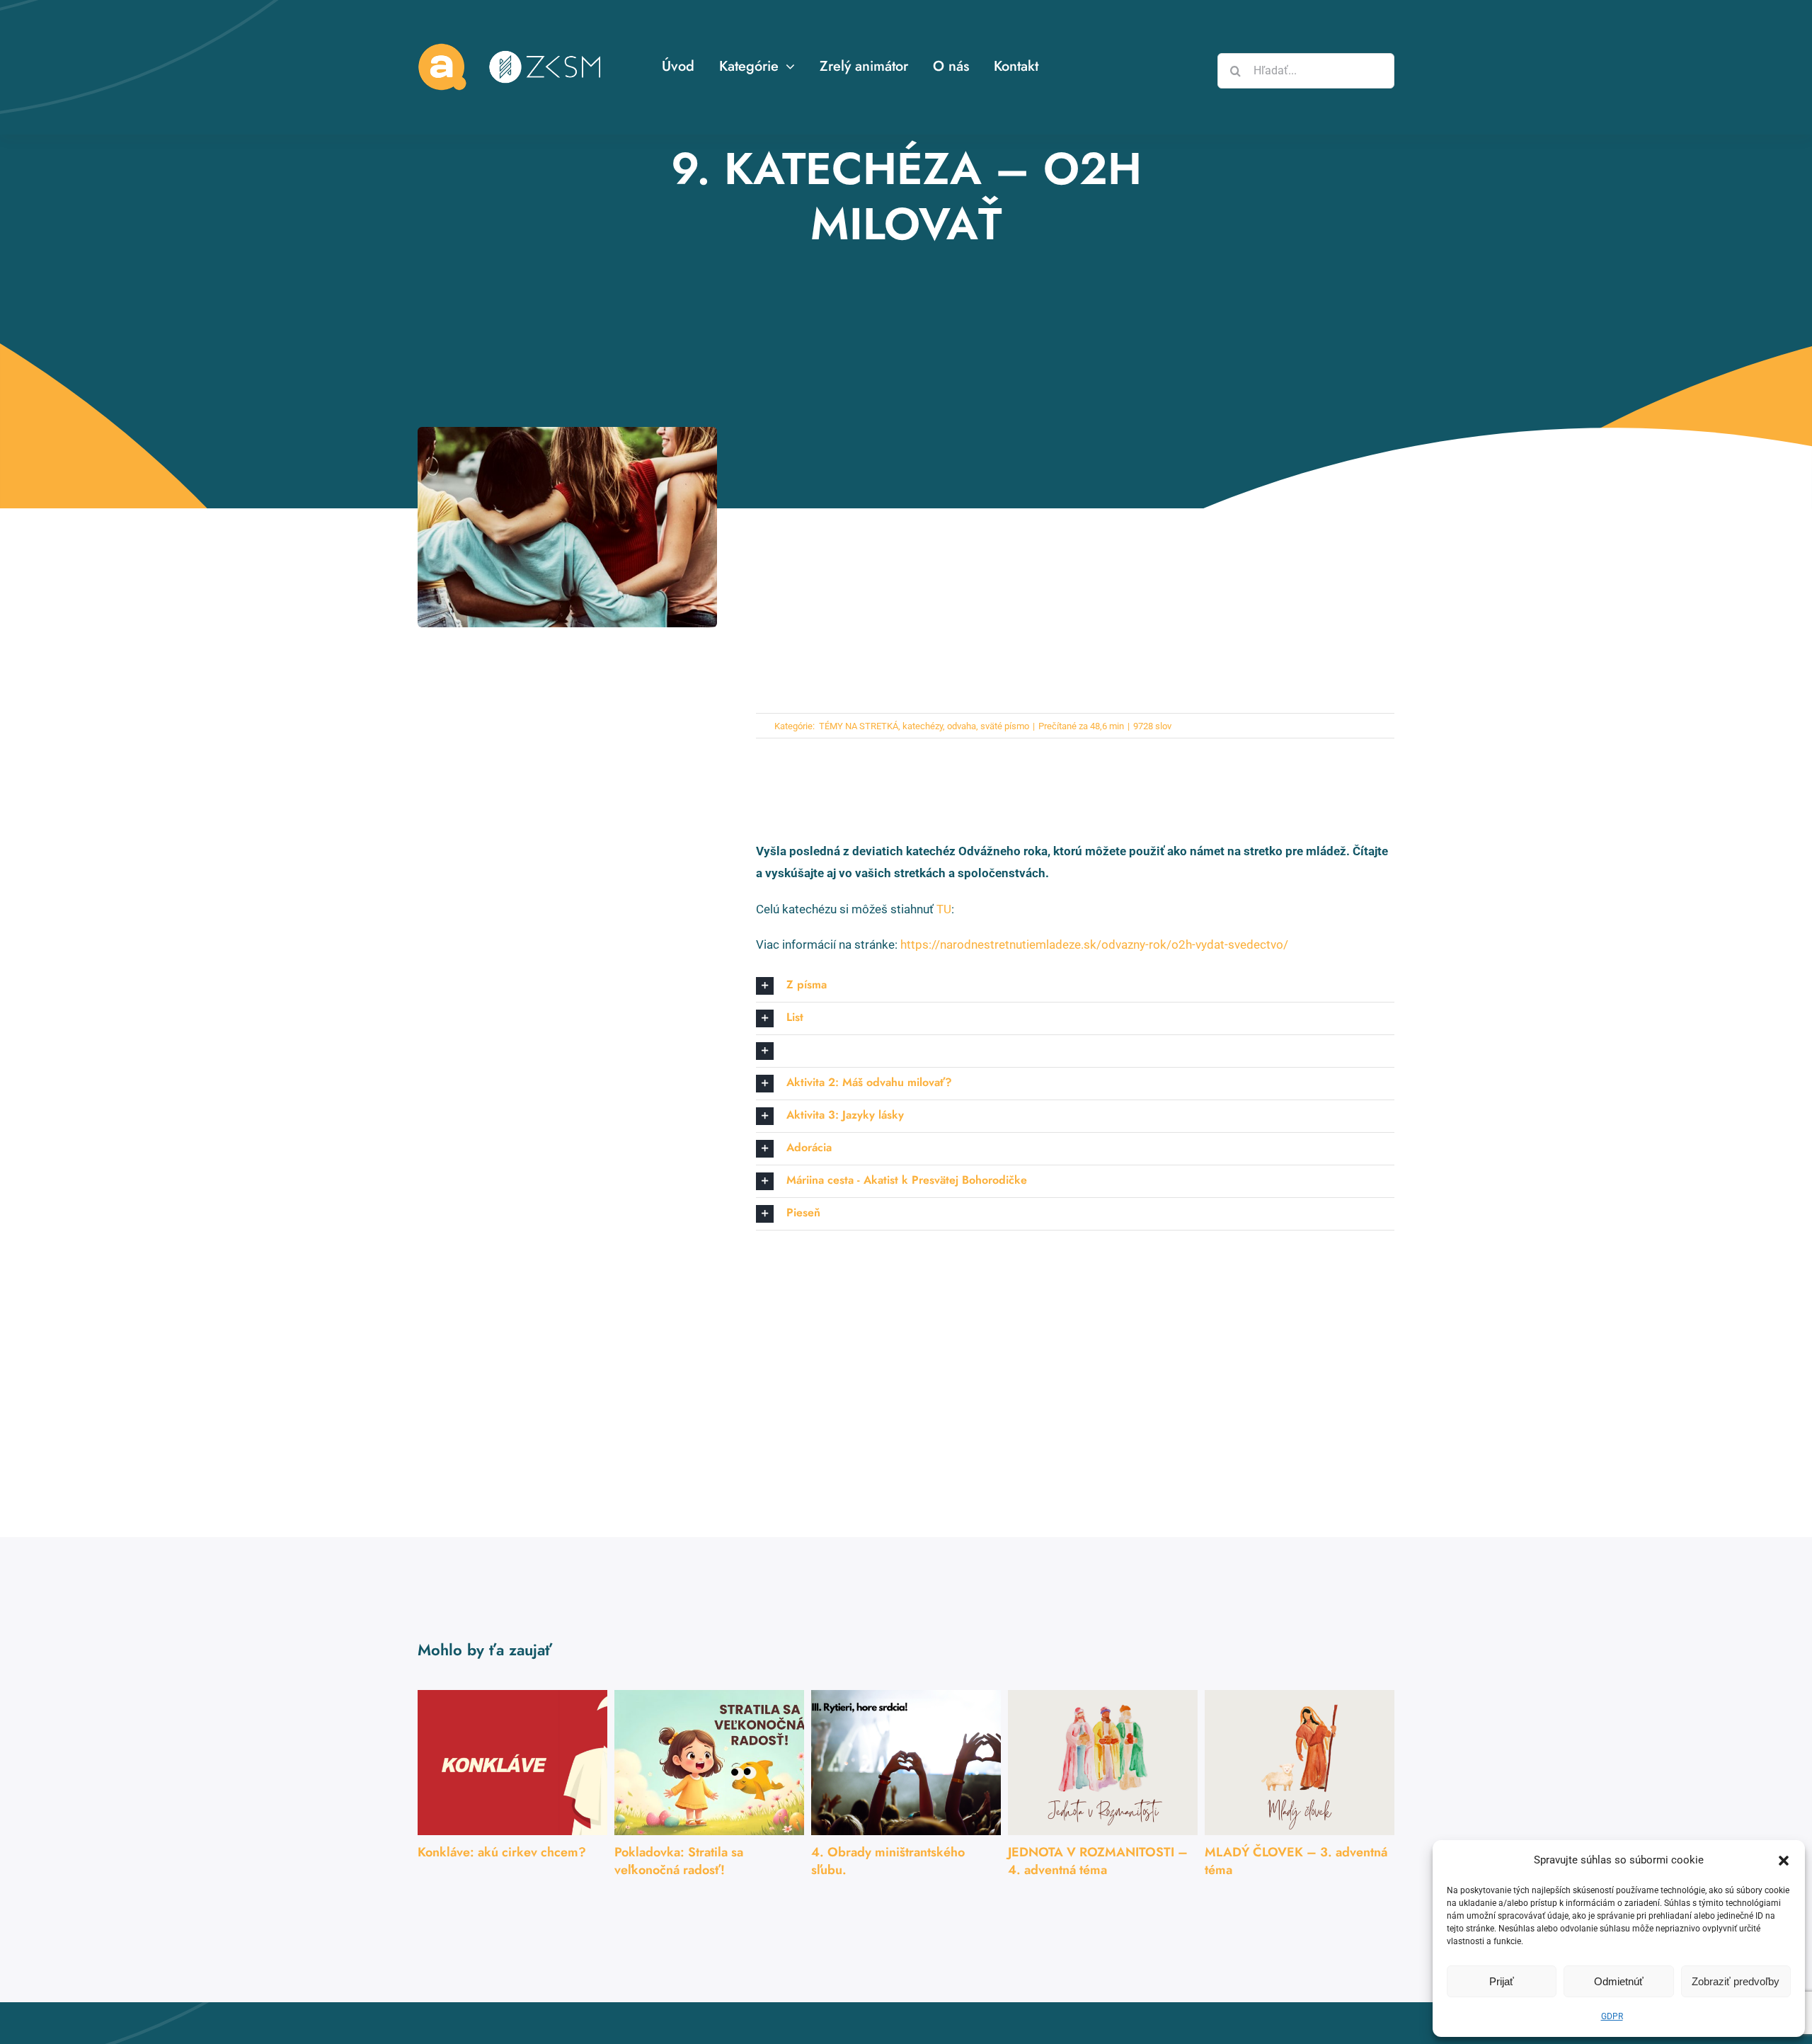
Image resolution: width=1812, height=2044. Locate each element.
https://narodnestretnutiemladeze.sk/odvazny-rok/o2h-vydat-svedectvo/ (1094, 944)
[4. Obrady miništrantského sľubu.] (906, 1763)
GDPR (1612, 2016)
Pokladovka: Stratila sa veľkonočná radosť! (679, 1861)
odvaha (962, 726)
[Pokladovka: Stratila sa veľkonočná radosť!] (709, 1763)
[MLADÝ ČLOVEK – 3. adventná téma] (1300, 1763)
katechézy (923, 726)
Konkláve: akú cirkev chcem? (502, 1852)
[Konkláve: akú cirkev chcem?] (512, 1763)
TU (944, 909)
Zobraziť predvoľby (1736, 1981)
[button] (1784, 1861)
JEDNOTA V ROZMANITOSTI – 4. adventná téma (1098, 1861)
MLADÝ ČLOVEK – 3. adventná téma (1296, 1861)
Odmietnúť (1619, 1981)
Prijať (1502, 1981)
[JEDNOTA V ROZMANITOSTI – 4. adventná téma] (1103, 1763)
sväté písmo (1005, 726)
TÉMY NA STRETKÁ (858, 726)
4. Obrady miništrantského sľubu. (888, 1861)
